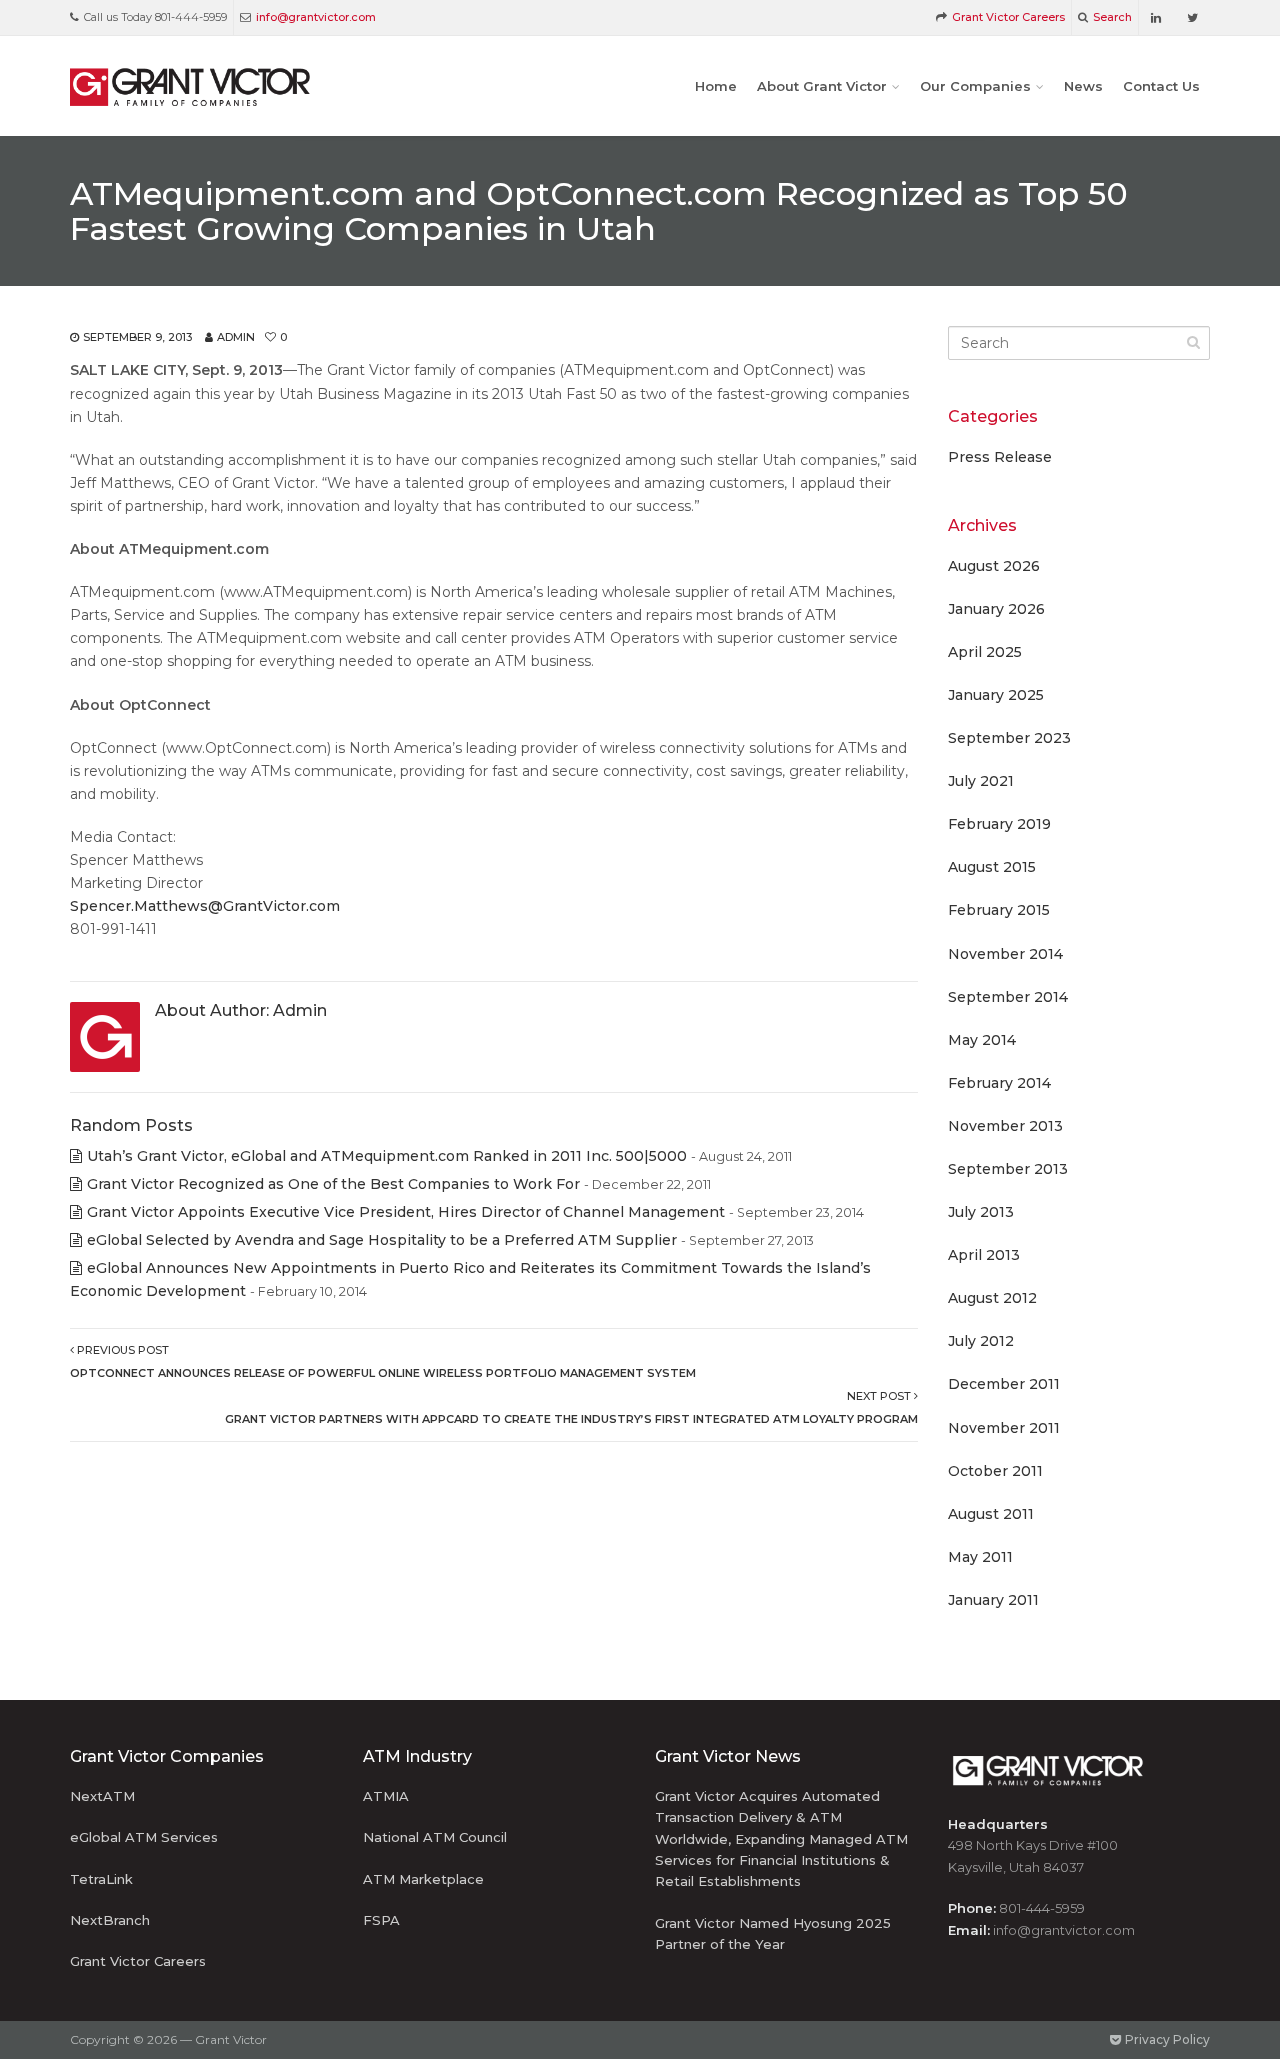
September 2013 (1008, 1169)
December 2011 (1004, 1384)
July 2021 (981, 781)
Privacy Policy (1166, 2039)
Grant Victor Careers (1008, 17)
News (1083, 86)
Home (716, 86)
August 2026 (994, 566)
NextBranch (110, 1920)
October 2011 (995, 1471)
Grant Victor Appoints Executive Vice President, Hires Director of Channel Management (406, 1212)
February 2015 (999, 910)
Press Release (1000, 457)
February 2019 (999, 824)
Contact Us (1161, 86)
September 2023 (1009, 738)
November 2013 (1005, 1126)
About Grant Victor (822, 86)
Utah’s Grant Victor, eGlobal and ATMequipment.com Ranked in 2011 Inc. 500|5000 (387, 1156)
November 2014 (1005, 954)
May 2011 (980, 1557)
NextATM (102, 1796)
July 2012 (981, 1341)
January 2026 (996, 609)
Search (1112, 17)
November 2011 (1004, 1428)
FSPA (381, 1920)
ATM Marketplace (423, 1879)
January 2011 (993, 1600)
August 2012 (992, 1298)
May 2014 (982, 1040)
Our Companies (975, 86)
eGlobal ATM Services (144, 1837)
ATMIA (386, 1796)
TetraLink (101, 1879)
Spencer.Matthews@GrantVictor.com (205, 906)
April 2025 (985, 652)
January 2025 (996, 695)
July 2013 (981, 1212)
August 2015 (992, 867)
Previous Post (383, 1361)
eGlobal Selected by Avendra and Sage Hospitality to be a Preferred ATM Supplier (382, 1240)
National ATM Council (435, 1837)
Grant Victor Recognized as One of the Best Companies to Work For (333, 1184)
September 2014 (1008, 997)
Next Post (571, 1407)
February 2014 (999, 1083)
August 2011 (991, 1514)
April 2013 (984, 1255)
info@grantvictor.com (316, 17)
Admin (236, 337)
